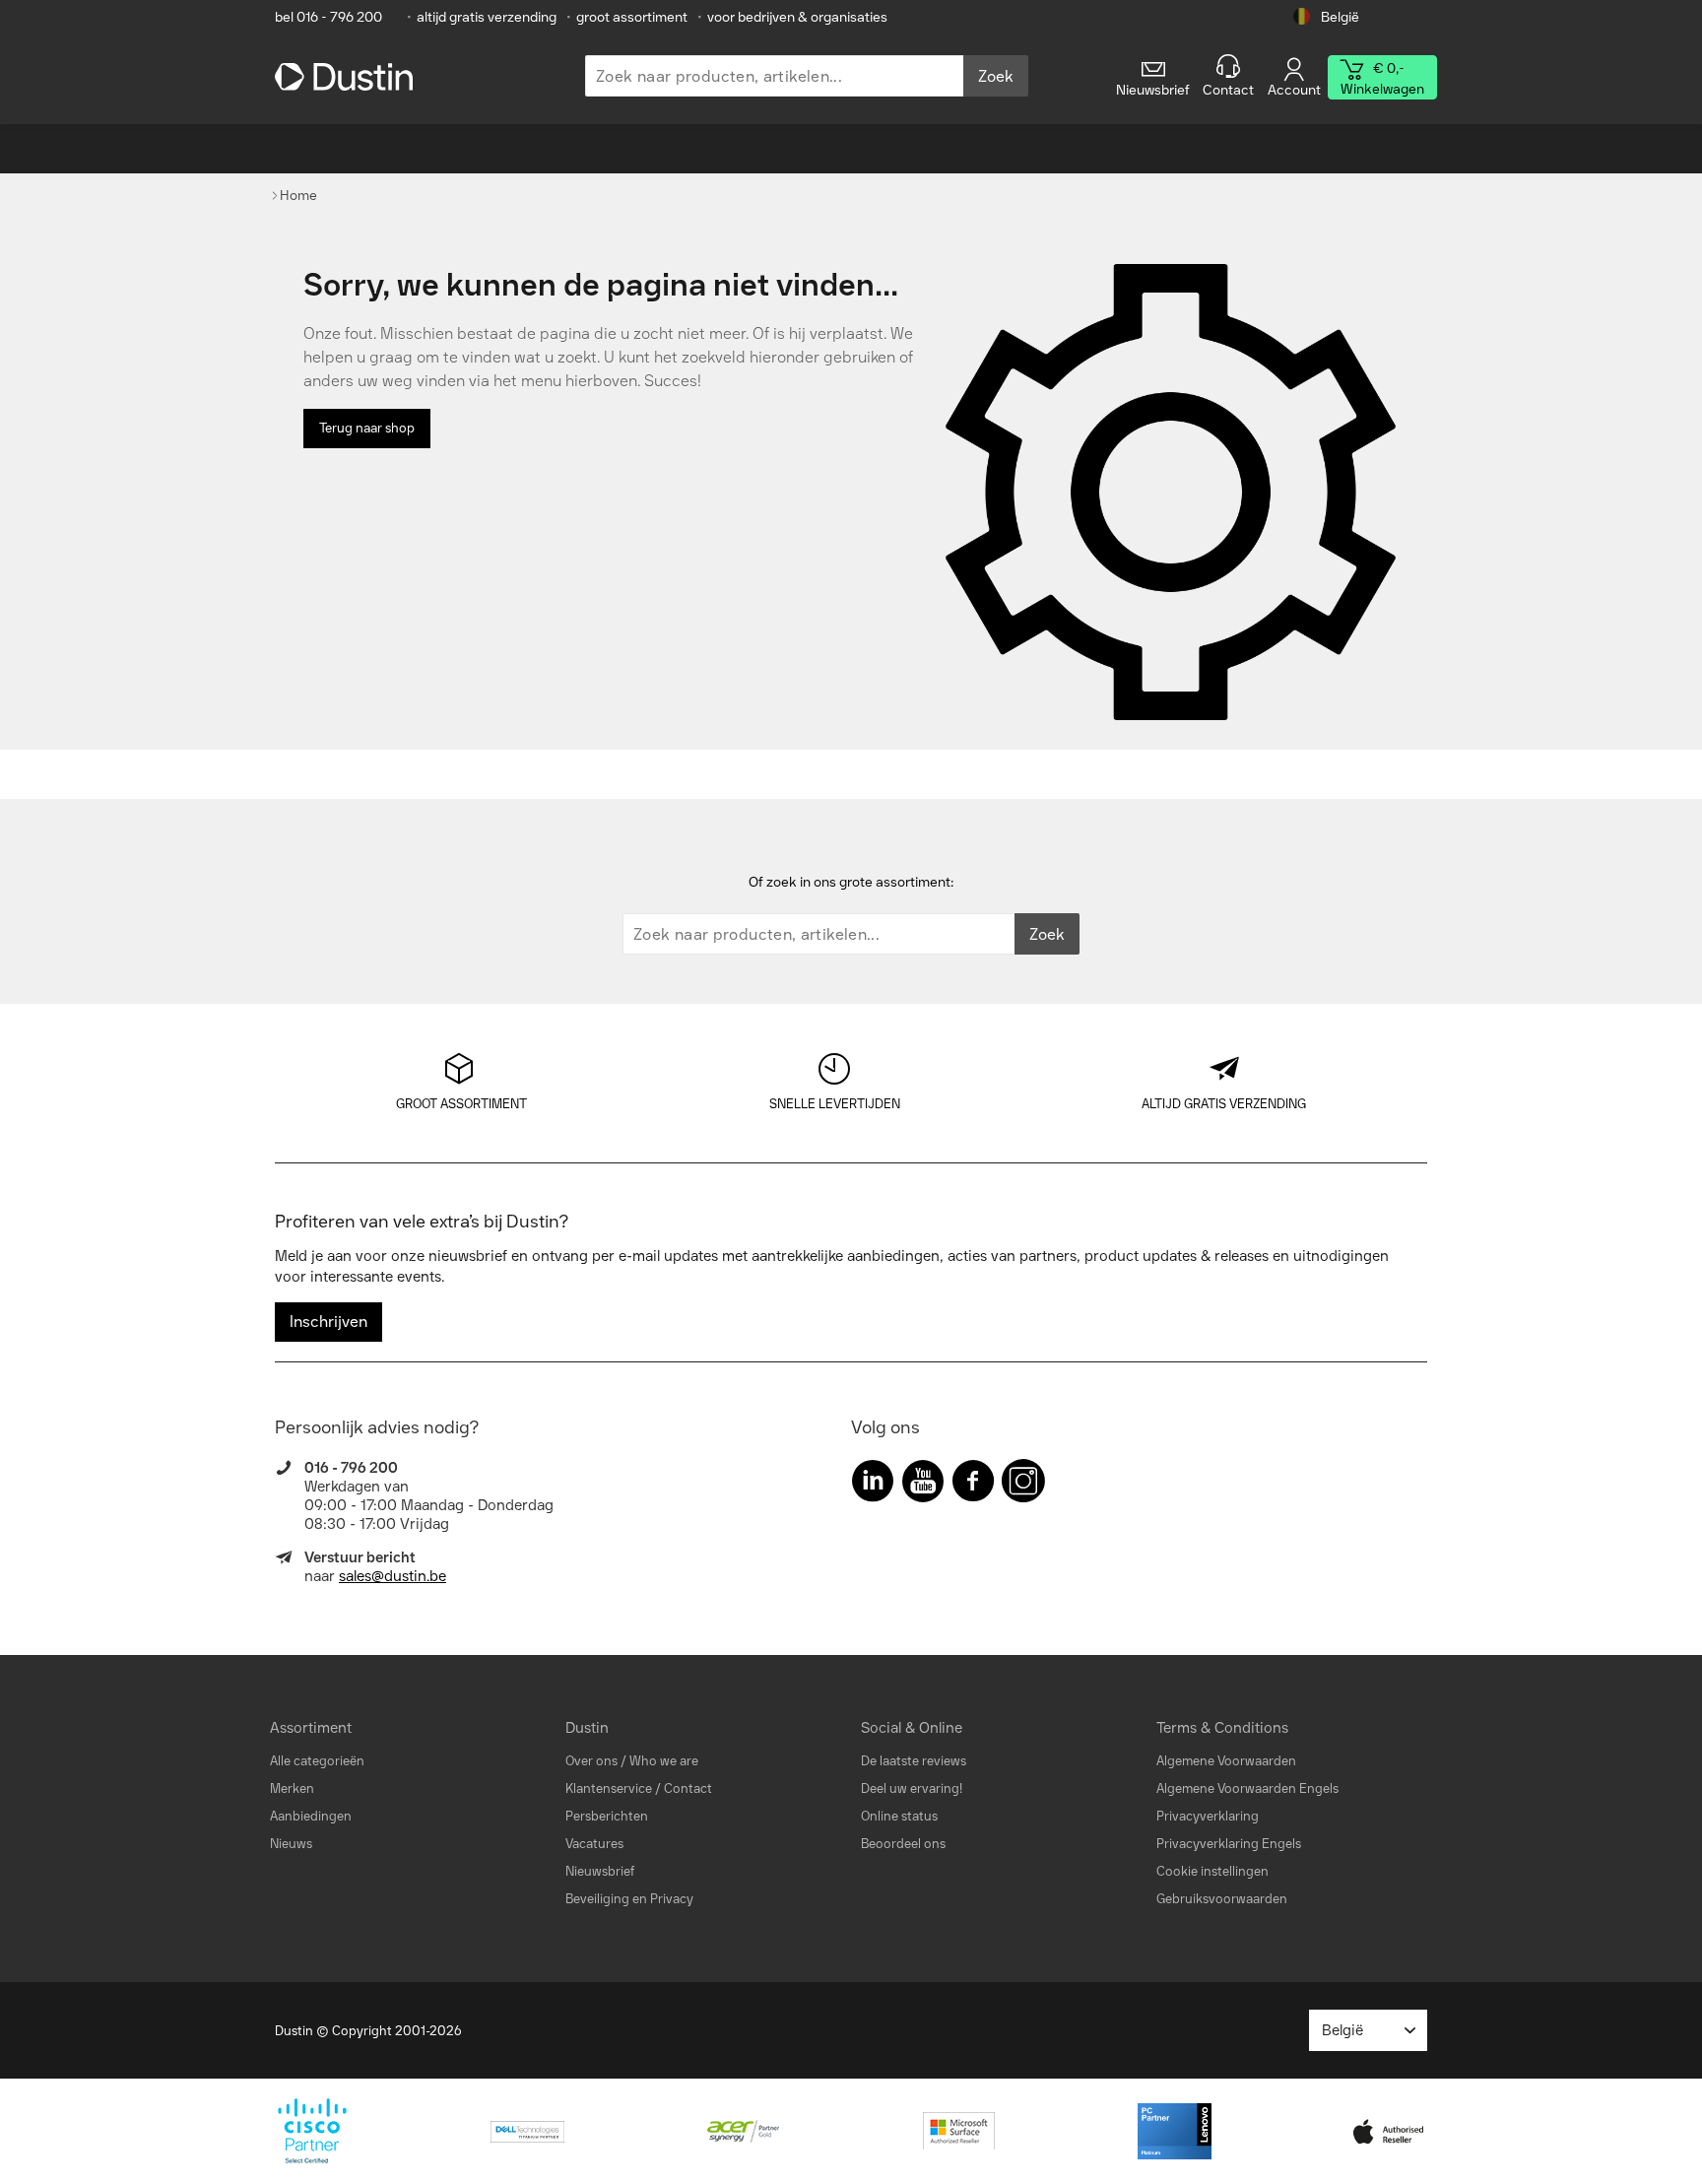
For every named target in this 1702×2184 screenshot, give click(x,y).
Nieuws (291, 1844)
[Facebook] (973, 1485)
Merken (292, 1788)
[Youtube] (923, 1485)
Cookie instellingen (1212, 1871)
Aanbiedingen (311, 1816)
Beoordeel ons (903, 1844)
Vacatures (594, 1844)
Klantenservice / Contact (639, 1788)
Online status (899, 1816)
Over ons (591, 1761)
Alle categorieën (317, 1761)
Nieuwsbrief (600, 1871)
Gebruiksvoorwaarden (1222, 1899)
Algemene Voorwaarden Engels (1247, 1788)
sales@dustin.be (393, 1576)
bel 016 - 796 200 (328, 17)
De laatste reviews (914, 1761)
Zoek (996, 76)
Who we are (664, 1761)
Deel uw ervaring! (912, 1788)
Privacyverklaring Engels (1229, 1844)
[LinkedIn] (873, 1485)
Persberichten (607, 1816)
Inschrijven (328, 1322)
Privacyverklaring (1208, 1816)
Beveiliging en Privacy (629, 1899)
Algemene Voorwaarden (1226, 1761)
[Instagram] (1023, 1485)
